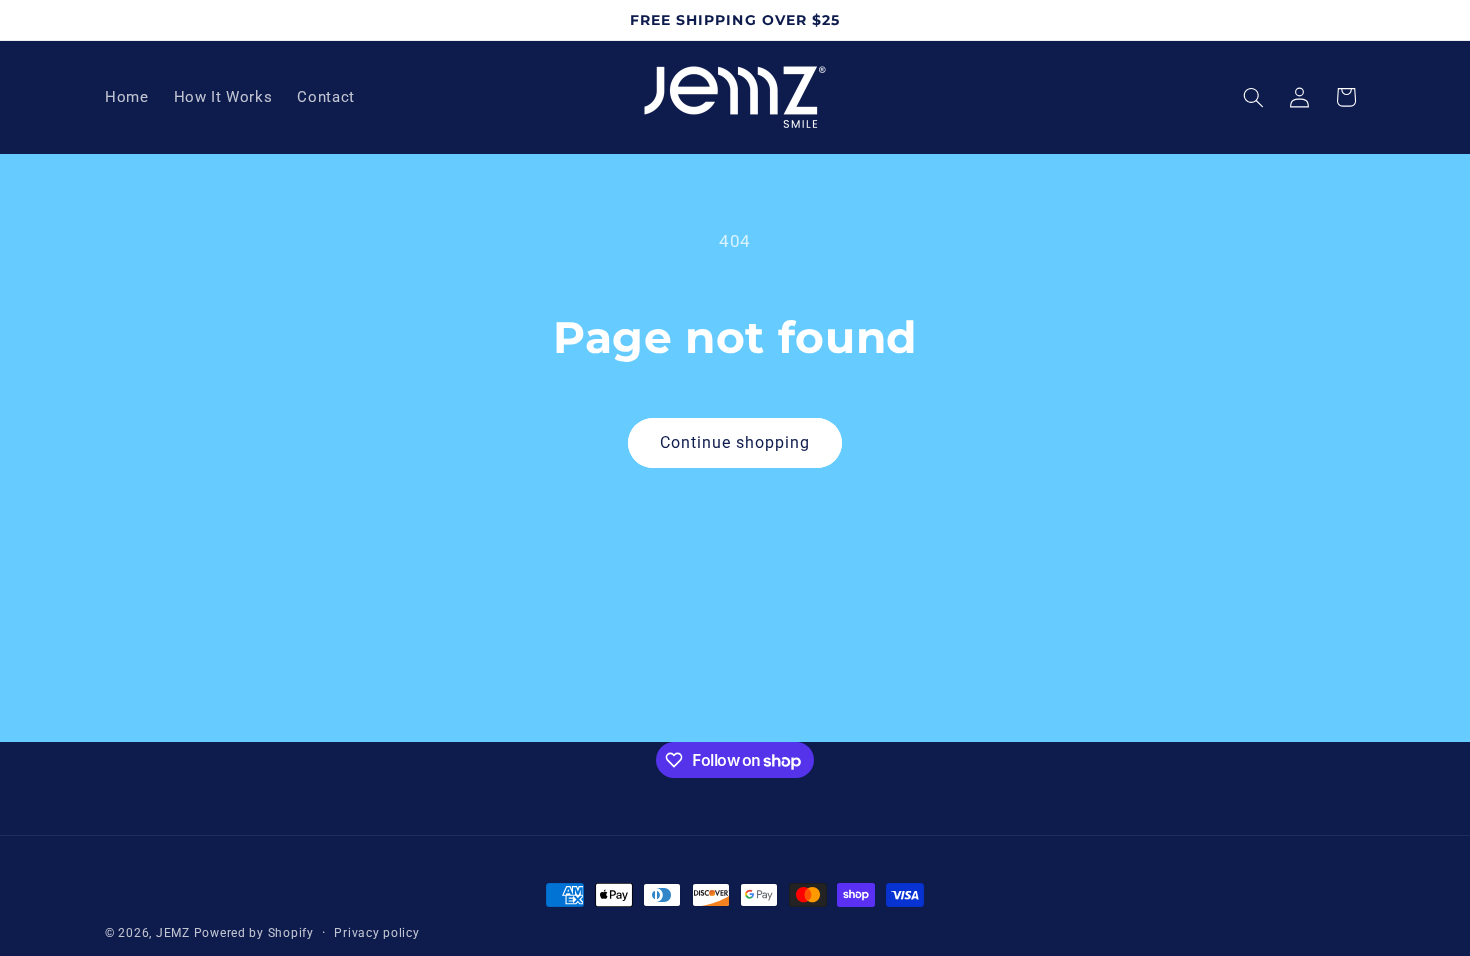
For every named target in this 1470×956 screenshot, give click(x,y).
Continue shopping (735, 442)
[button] (1254, 97)
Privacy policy (376, 933)
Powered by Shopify (254, 933)
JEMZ (173, 933)
